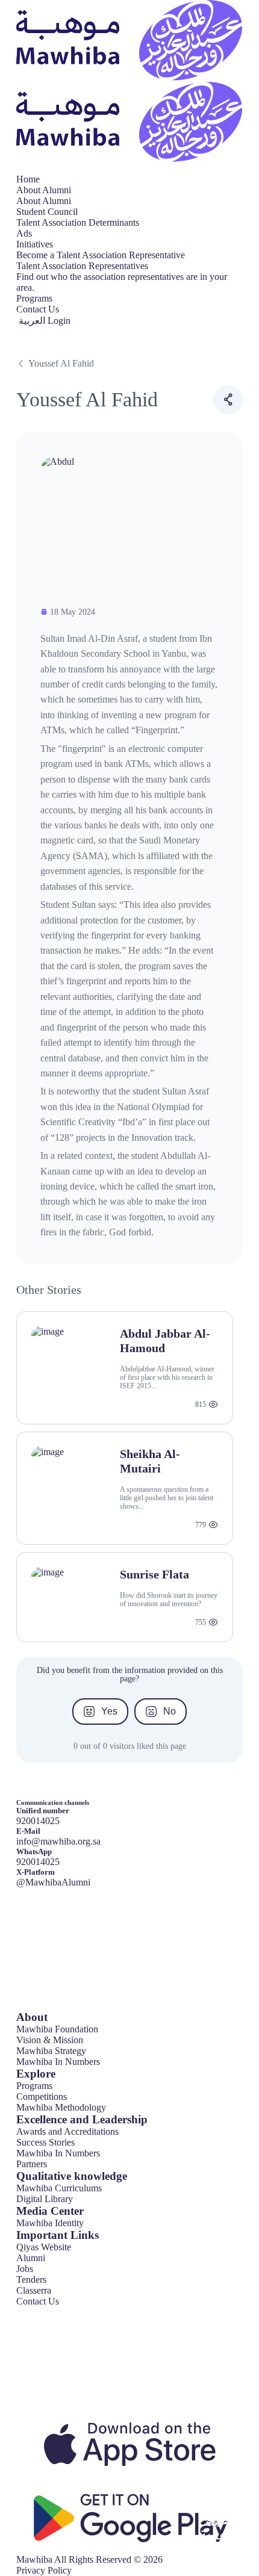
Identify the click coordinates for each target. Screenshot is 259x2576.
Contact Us (38, 309)
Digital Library (45, 2199)
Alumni (31, 2258)
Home (28, 179)
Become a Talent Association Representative (101, 255)
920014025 (38, 1862)
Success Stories (45, 2142)
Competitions (42, 2096)
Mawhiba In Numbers (58, 2062)
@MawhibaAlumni (53, 1882)
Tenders (31, 2280)
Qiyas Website (44, 2247)
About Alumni (44, 190)
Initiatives (35, 244)
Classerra (34, 2290)
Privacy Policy (44, 2570)
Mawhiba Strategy (51, 2051)
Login (59, 321)
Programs (34, 298)
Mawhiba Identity (50, 2223)
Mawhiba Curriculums (59, 2188)
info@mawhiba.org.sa (58, 1841)
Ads (24, 233)
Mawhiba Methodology (61, 2107)
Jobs (25, 2269)
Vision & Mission (50, 2040)
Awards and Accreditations (67, 2131)
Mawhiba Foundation (57, 2029)
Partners (32, 2164)
